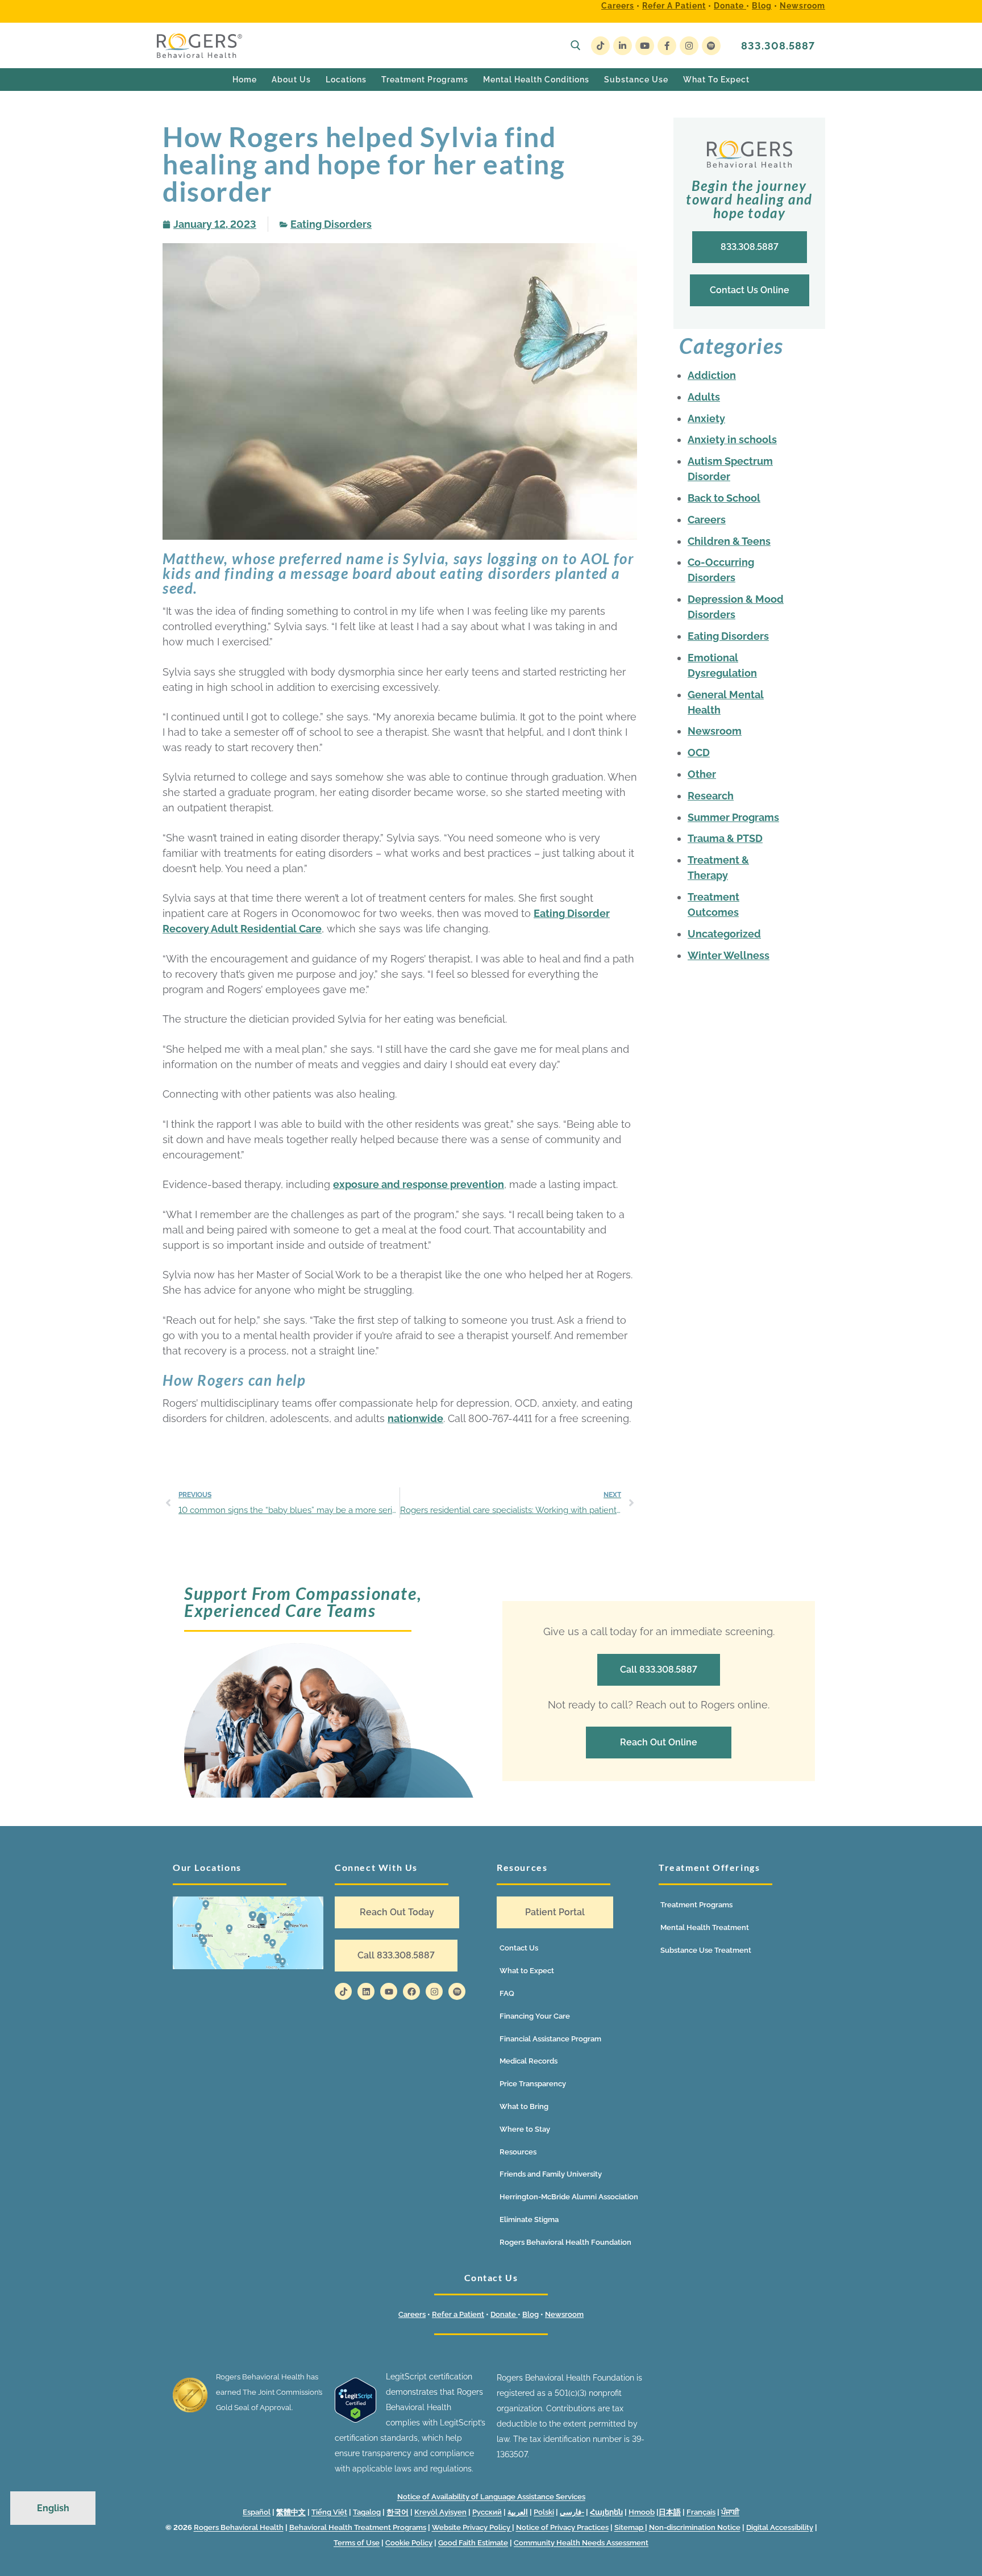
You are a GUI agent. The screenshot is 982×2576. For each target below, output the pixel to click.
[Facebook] (667, 46)
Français (701, 2512)
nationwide (415, 1418)
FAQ (507, 1993)
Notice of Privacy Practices (562, 2527)
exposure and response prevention (419, 1184)
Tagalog (367, 2512)
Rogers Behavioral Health (239, 2527)
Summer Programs (733, 817)
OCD (699, 753)
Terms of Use (357, 2543)
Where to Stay (525, 2129)
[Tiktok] (343, 1991)
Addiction (712, 375)
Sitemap (630, 2527)
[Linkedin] (366, 1991)
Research (711, 796)
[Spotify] (711, 46)
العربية (518, 2512)
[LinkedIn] (623, 46)
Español (257, 2512)
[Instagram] (689, 46)
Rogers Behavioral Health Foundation (565, 2242)
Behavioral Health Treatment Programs (358, 2527)
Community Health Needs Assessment (581, 2543)
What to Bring (524, 2106)
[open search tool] (576, 45)
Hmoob (642, 2512)
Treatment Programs (696, 1905)
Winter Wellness (729, 955)
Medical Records (529, 2061)
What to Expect (527, 1971)
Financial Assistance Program (550, 2039)
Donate (730, 6)
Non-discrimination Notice (695, 2527)
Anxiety (706, 418)
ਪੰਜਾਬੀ (730, 2512)
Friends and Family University (551, 2174)
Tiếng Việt (329, 2512)
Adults (704, 397)
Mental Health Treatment (705, 1927)
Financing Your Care (535, 2016)
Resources (518, 2152)
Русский (487, 2512)
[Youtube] (645, 46)
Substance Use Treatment (706, 1950)
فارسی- (572, 2512)
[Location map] (248, 1933)
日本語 (670, 2512)
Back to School (724, 498)
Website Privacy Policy (472, 2527)
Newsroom (802, 6)
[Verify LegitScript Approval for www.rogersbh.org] (355, 2420)
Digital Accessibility (780, 2527)
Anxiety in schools (732, 439)
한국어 (398, 2512)
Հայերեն (606, 2512)
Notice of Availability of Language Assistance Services (491, 2497)
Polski (544, 2512)
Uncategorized (724, 934)
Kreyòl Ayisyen (440, 2512)
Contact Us (519, 1948)
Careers (618, 6)
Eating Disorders (331, 224)
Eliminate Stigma (529, 2219)
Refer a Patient (674, 6)
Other (702, 774)
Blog (762, 6)
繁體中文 (291, 2512)
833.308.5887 (778, 46)
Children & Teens (729, 541)
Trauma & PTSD (725, 838)
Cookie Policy (409, 2543)
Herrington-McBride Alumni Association (569, 2197)
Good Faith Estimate (473, 2543)
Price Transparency (533, 2084)
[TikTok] (600, 46)
